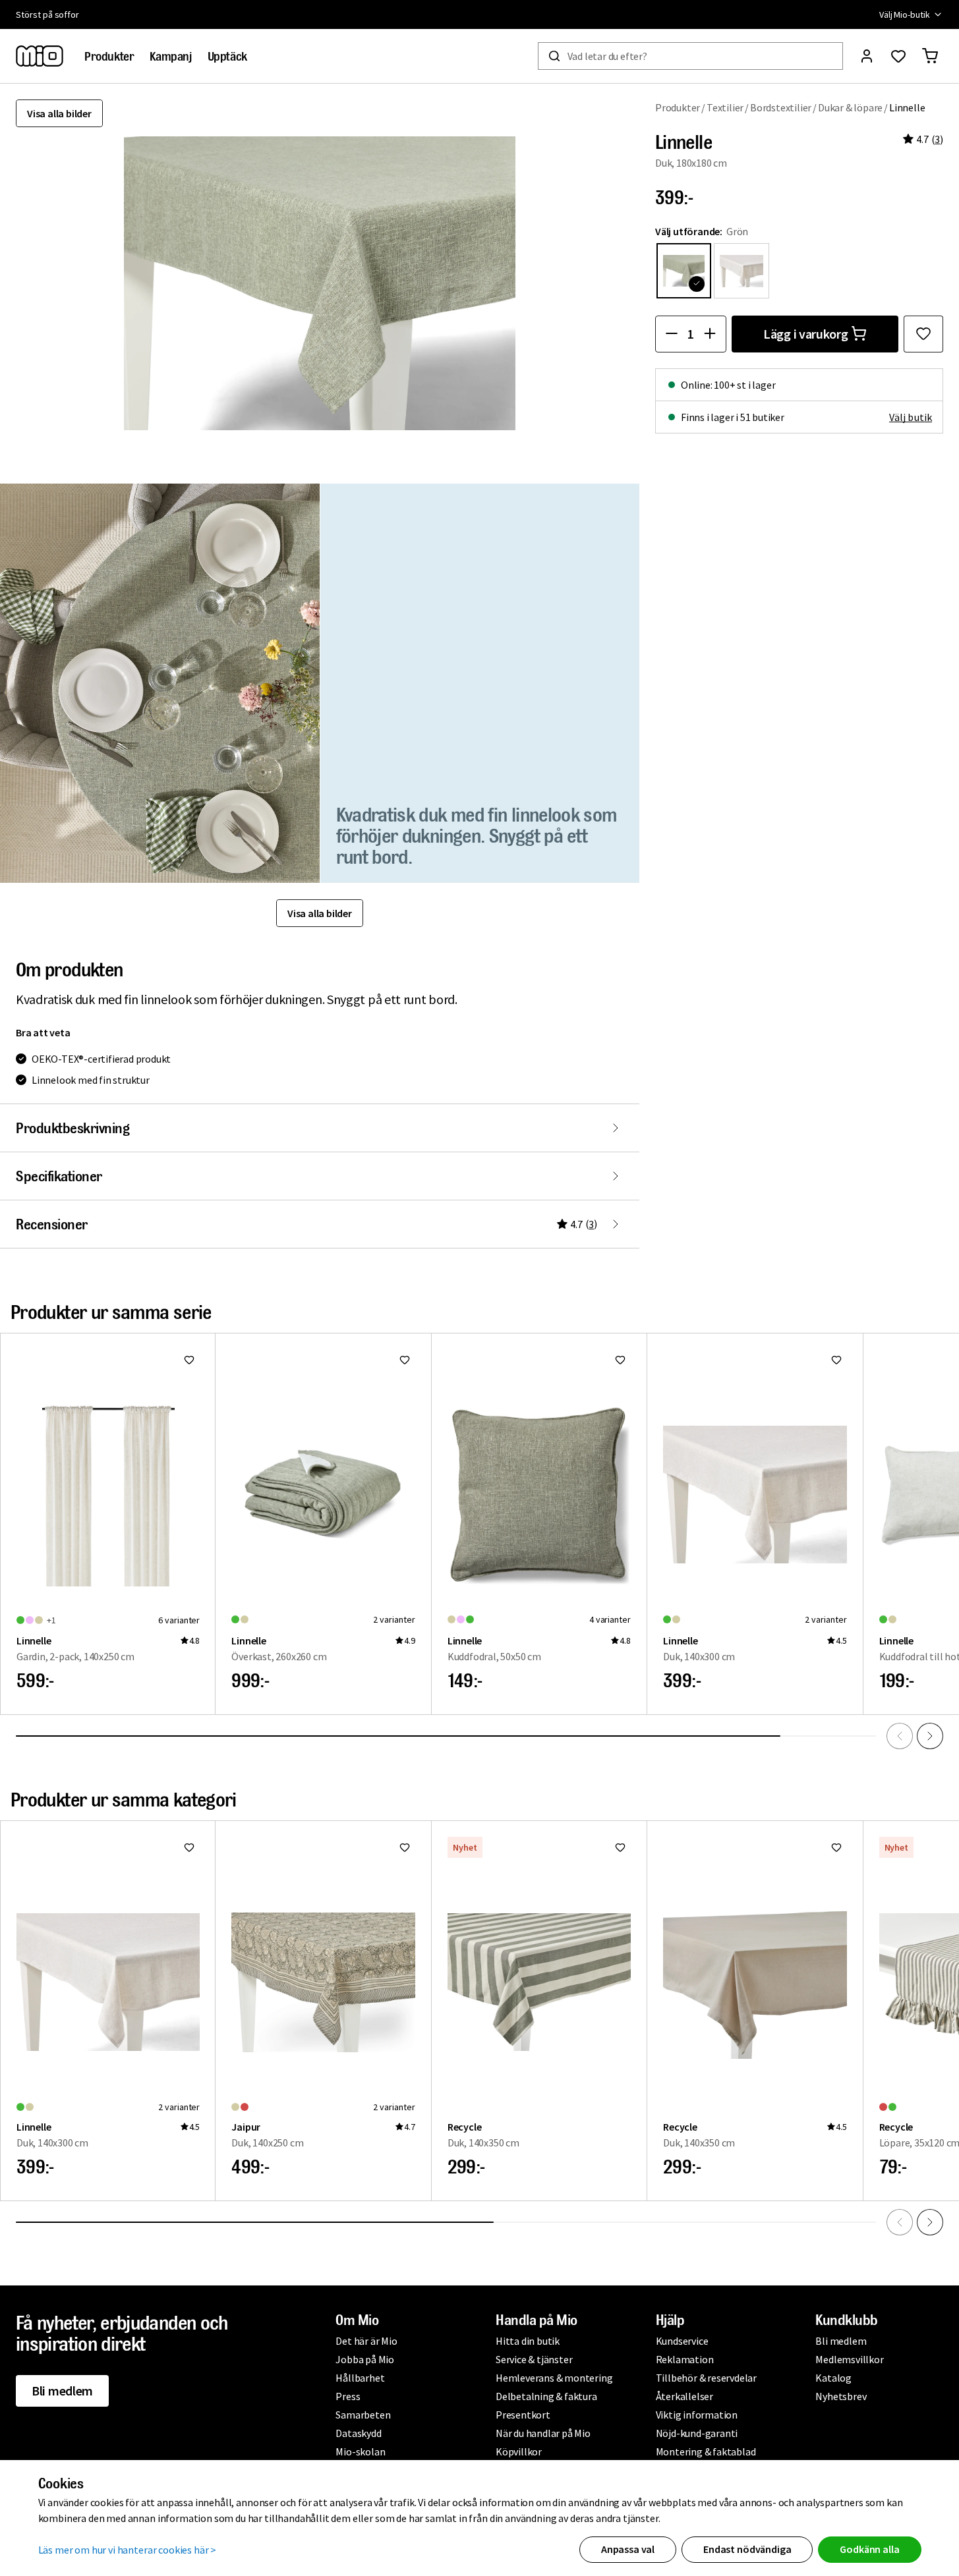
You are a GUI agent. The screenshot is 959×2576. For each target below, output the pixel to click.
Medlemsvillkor (849, 2359)
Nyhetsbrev (841, 2396)
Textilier (725, 107)
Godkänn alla (869, 2549)
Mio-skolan (360, 2451)
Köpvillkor (519, 2451)
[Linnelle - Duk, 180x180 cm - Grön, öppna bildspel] (320, 283)
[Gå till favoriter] (898, 56)
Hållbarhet (360, 2378)
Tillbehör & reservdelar (706, 2378)
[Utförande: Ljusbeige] (741, 270)
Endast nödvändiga (747, 2549)
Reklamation (685, 2359)
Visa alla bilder (59, 113)
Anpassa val (628, 2549)
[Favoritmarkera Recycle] (620, 1847)
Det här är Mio (366, 2341)
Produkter (678, 107)
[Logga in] (867, 56)
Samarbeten (363, 2415)
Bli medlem (62, 2391)
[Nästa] (930, 1736)
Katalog (833, 2378)
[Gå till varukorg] (930, 56)
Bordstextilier (781, 107)
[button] (160, 683)
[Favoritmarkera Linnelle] (923, 333)
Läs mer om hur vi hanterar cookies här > (128, 2550)
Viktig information (697, 2415)
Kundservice (682, 2341)
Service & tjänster (534, 2359)
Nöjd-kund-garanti (697, 2433)
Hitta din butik (528, 2341)
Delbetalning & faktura (546, 2396)
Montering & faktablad (706, 2451)
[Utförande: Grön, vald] (684, 270)
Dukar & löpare (850, 107)
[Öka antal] (710, 333)
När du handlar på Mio (543, 2433)
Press (348, 2396)
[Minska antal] (672, 333)
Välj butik (911, 416)
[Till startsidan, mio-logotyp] (40, 56)
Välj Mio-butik (905, 14)
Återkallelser (684, 2396)
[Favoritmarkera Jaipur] (405, 1847)
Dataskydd (358, 2433)
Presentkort (523, 2415)
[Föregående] (900, 1736)
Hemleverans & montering (554, 2378)
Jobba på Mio (365, 2359)
